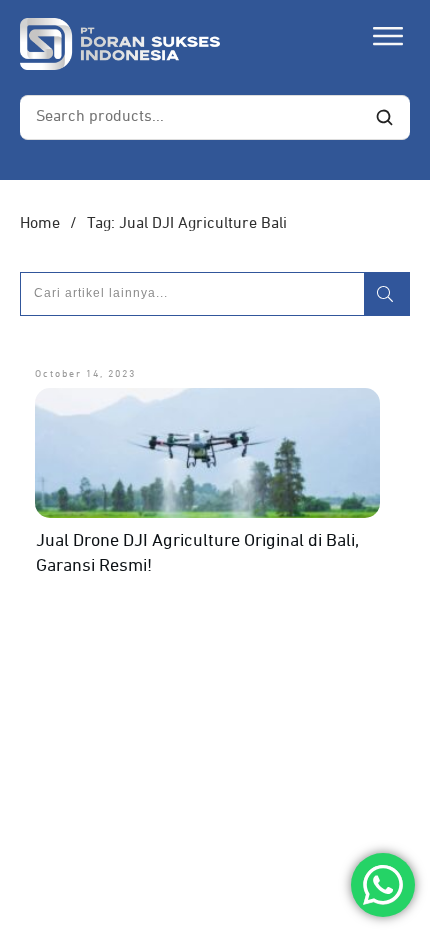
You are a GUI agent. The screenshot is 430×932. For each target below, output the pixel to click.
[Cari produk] (384, 118)
